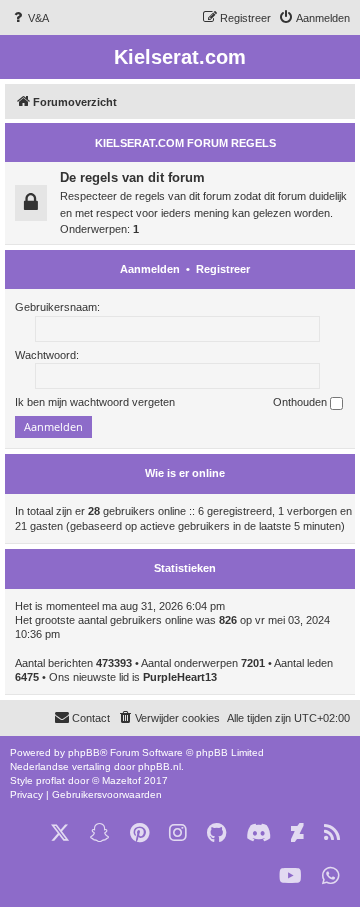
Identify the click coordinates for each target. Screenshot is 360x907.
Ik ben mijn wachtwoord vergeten (95, 402)
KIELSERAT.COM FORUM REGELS (185, 143)
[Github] (216, 833)
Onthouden (301, 402)
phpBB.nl (159, 766)
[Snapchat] (100, 833)
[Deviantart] (297, 833)
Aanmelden (150, 269)
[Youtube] (290, 876)
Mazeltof (121, 780)
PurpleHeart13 (180, 677)
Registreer (223, 269)
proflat (50, 780)
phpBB (84, 752)
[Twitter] (60, 833)
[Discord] (258, 833)
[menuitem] (29, 18)
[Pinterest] (139, 833)
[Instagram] (178, 833)
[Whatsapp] (331, 876)
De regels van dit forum (132, 177)
